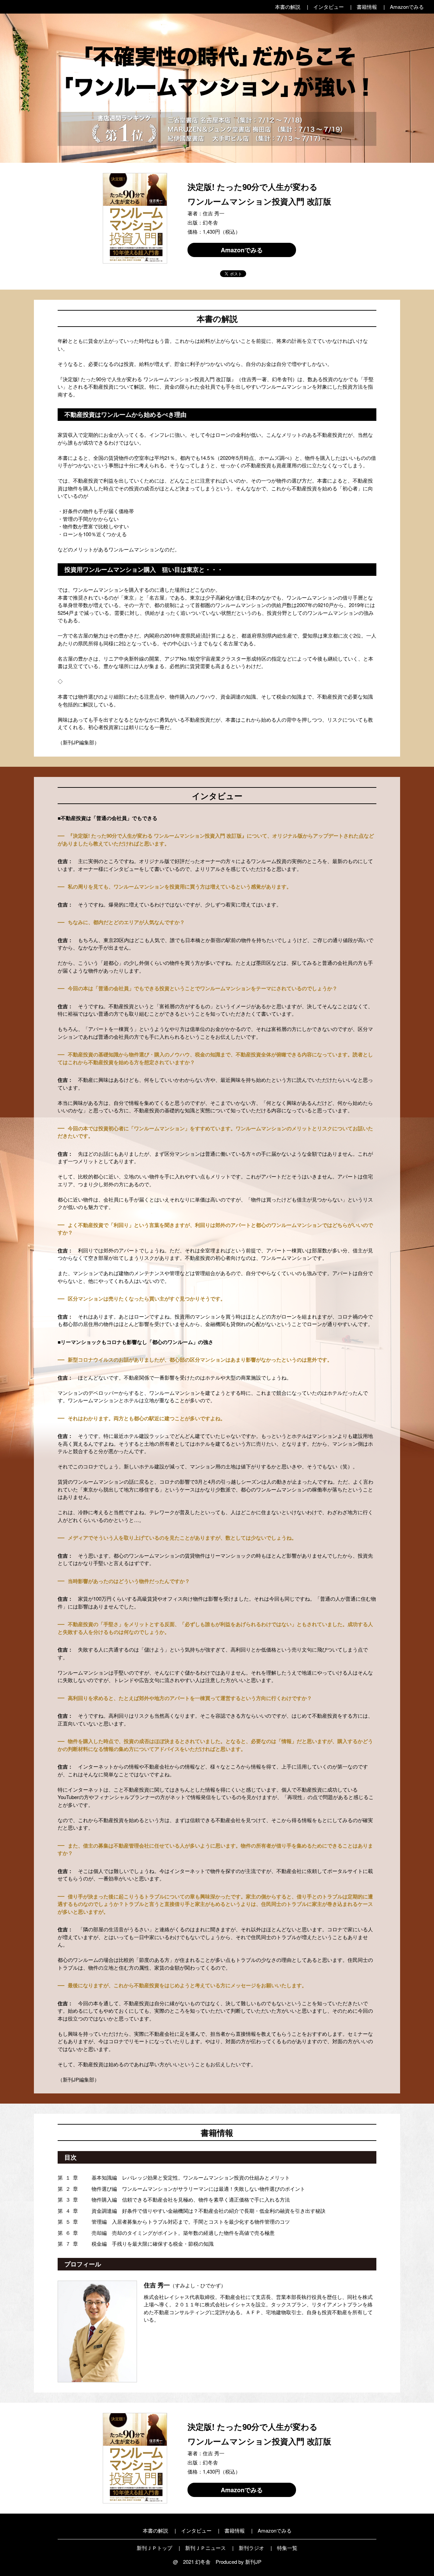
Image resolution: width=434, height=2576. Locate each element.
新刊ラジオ (251, 2548)
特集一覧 (287, 2548)
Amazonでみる (407, 7)
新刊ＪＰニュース (205, 2548)
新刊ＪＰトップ (154, 2548)
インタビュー (329, 7)
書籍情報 (367, 7)
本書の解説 (288, 7)
